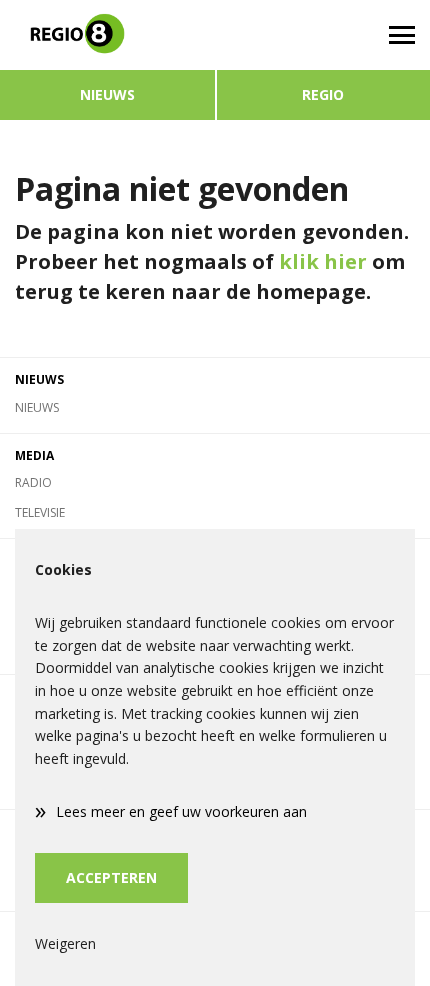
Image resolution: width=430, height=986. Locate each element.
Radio (33, 482)
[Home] (107, 35)
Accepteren (111, 877)
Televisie (40, 512)
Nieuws (107, 94)
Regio (323, 94)
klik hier (323, 261)
